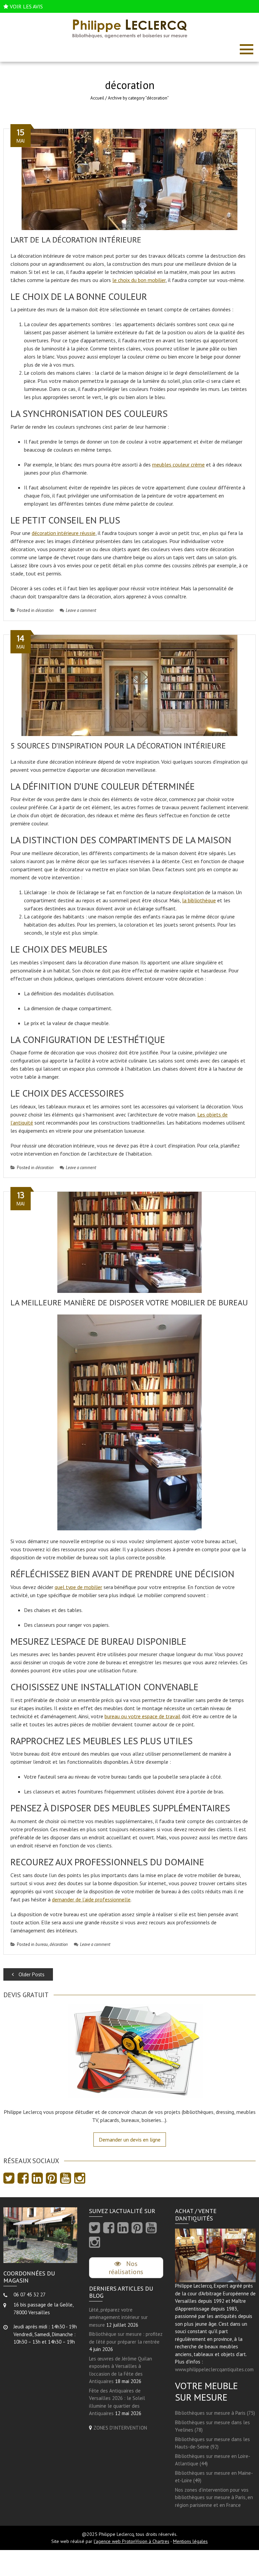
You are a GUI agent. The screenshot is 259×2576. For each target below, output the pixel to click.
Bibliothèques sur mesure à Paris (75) (215, 2413)
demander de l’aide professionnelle (91, 1899)
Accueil (97, 98)
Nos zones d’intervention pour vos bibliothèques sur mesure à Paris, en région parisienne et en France (214, 2497)
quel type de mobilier (78, 1587)
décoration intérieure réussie (64, 533)
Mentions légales (190, 2541)
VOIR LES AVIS (26, 6)
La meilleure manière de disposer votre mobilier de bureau (129, 1303)
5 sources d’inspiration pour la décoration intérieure (118, 746)
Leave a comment (81, 610)
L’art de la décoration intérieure (76, 240)
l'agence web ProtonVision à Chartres (132, 2541)
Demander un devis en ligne (130, 2140)
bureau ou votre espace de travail (142, 1716)
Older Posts (31, 1974)
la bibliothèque (199, 900)
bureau (42, 1944)
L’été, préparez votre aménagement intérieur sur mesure (118, 2317)
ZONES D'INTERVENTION (120, 2428)
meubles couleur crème (178, 464)
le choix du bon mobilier (139, 280)
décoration (45, 610)
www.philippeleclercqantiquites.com (214, 2369)
